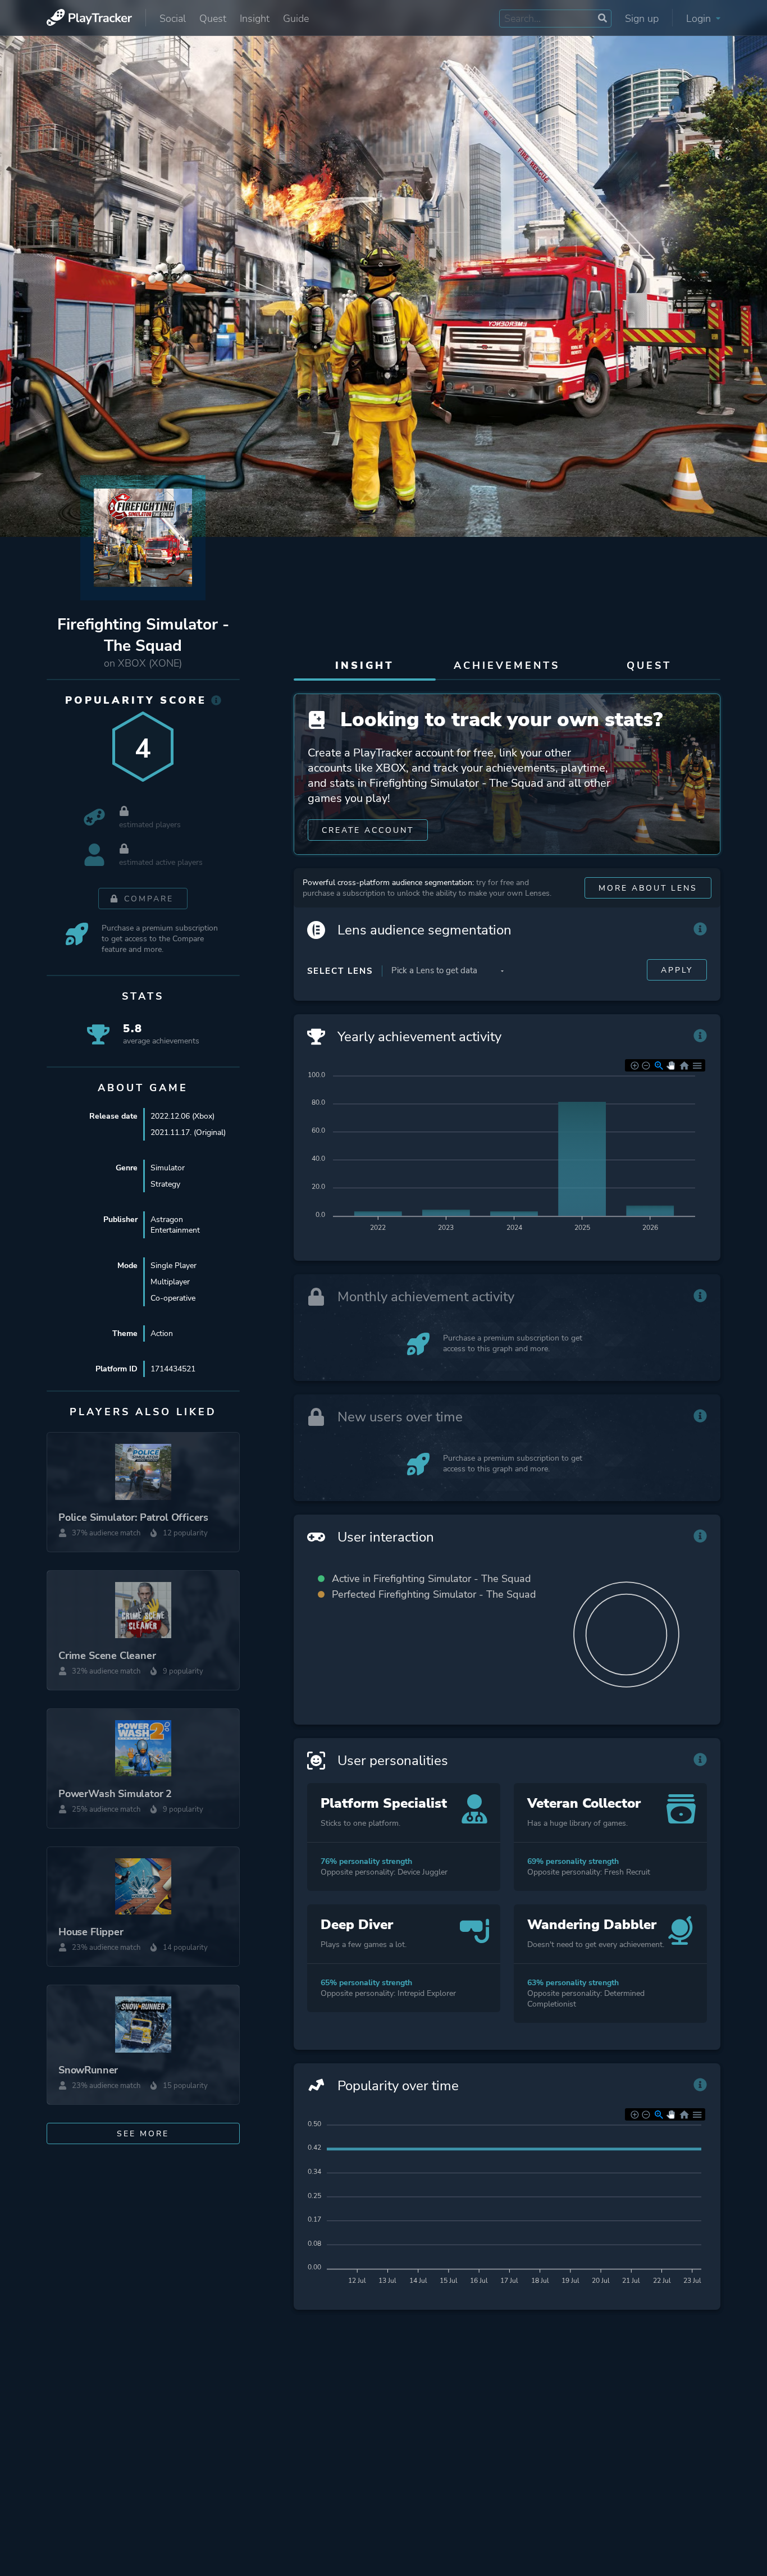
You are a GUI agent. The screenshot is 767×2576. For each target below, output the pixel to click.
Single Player (174, 1266)
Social (173, 19)
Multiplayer (170, 1282)
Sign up (642, 19)
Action (162, 1333)
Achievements (507, 665)
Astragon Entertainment (175, 1225)
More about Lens (648, 888)
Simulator (168, 1168)
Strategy (165, 1184)
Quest (213, 19)
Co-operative (173, 1298)
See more (143, 2134)
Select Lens (340, 971)
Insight (255, 19)
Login (700, 19)
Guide (296, 19)
